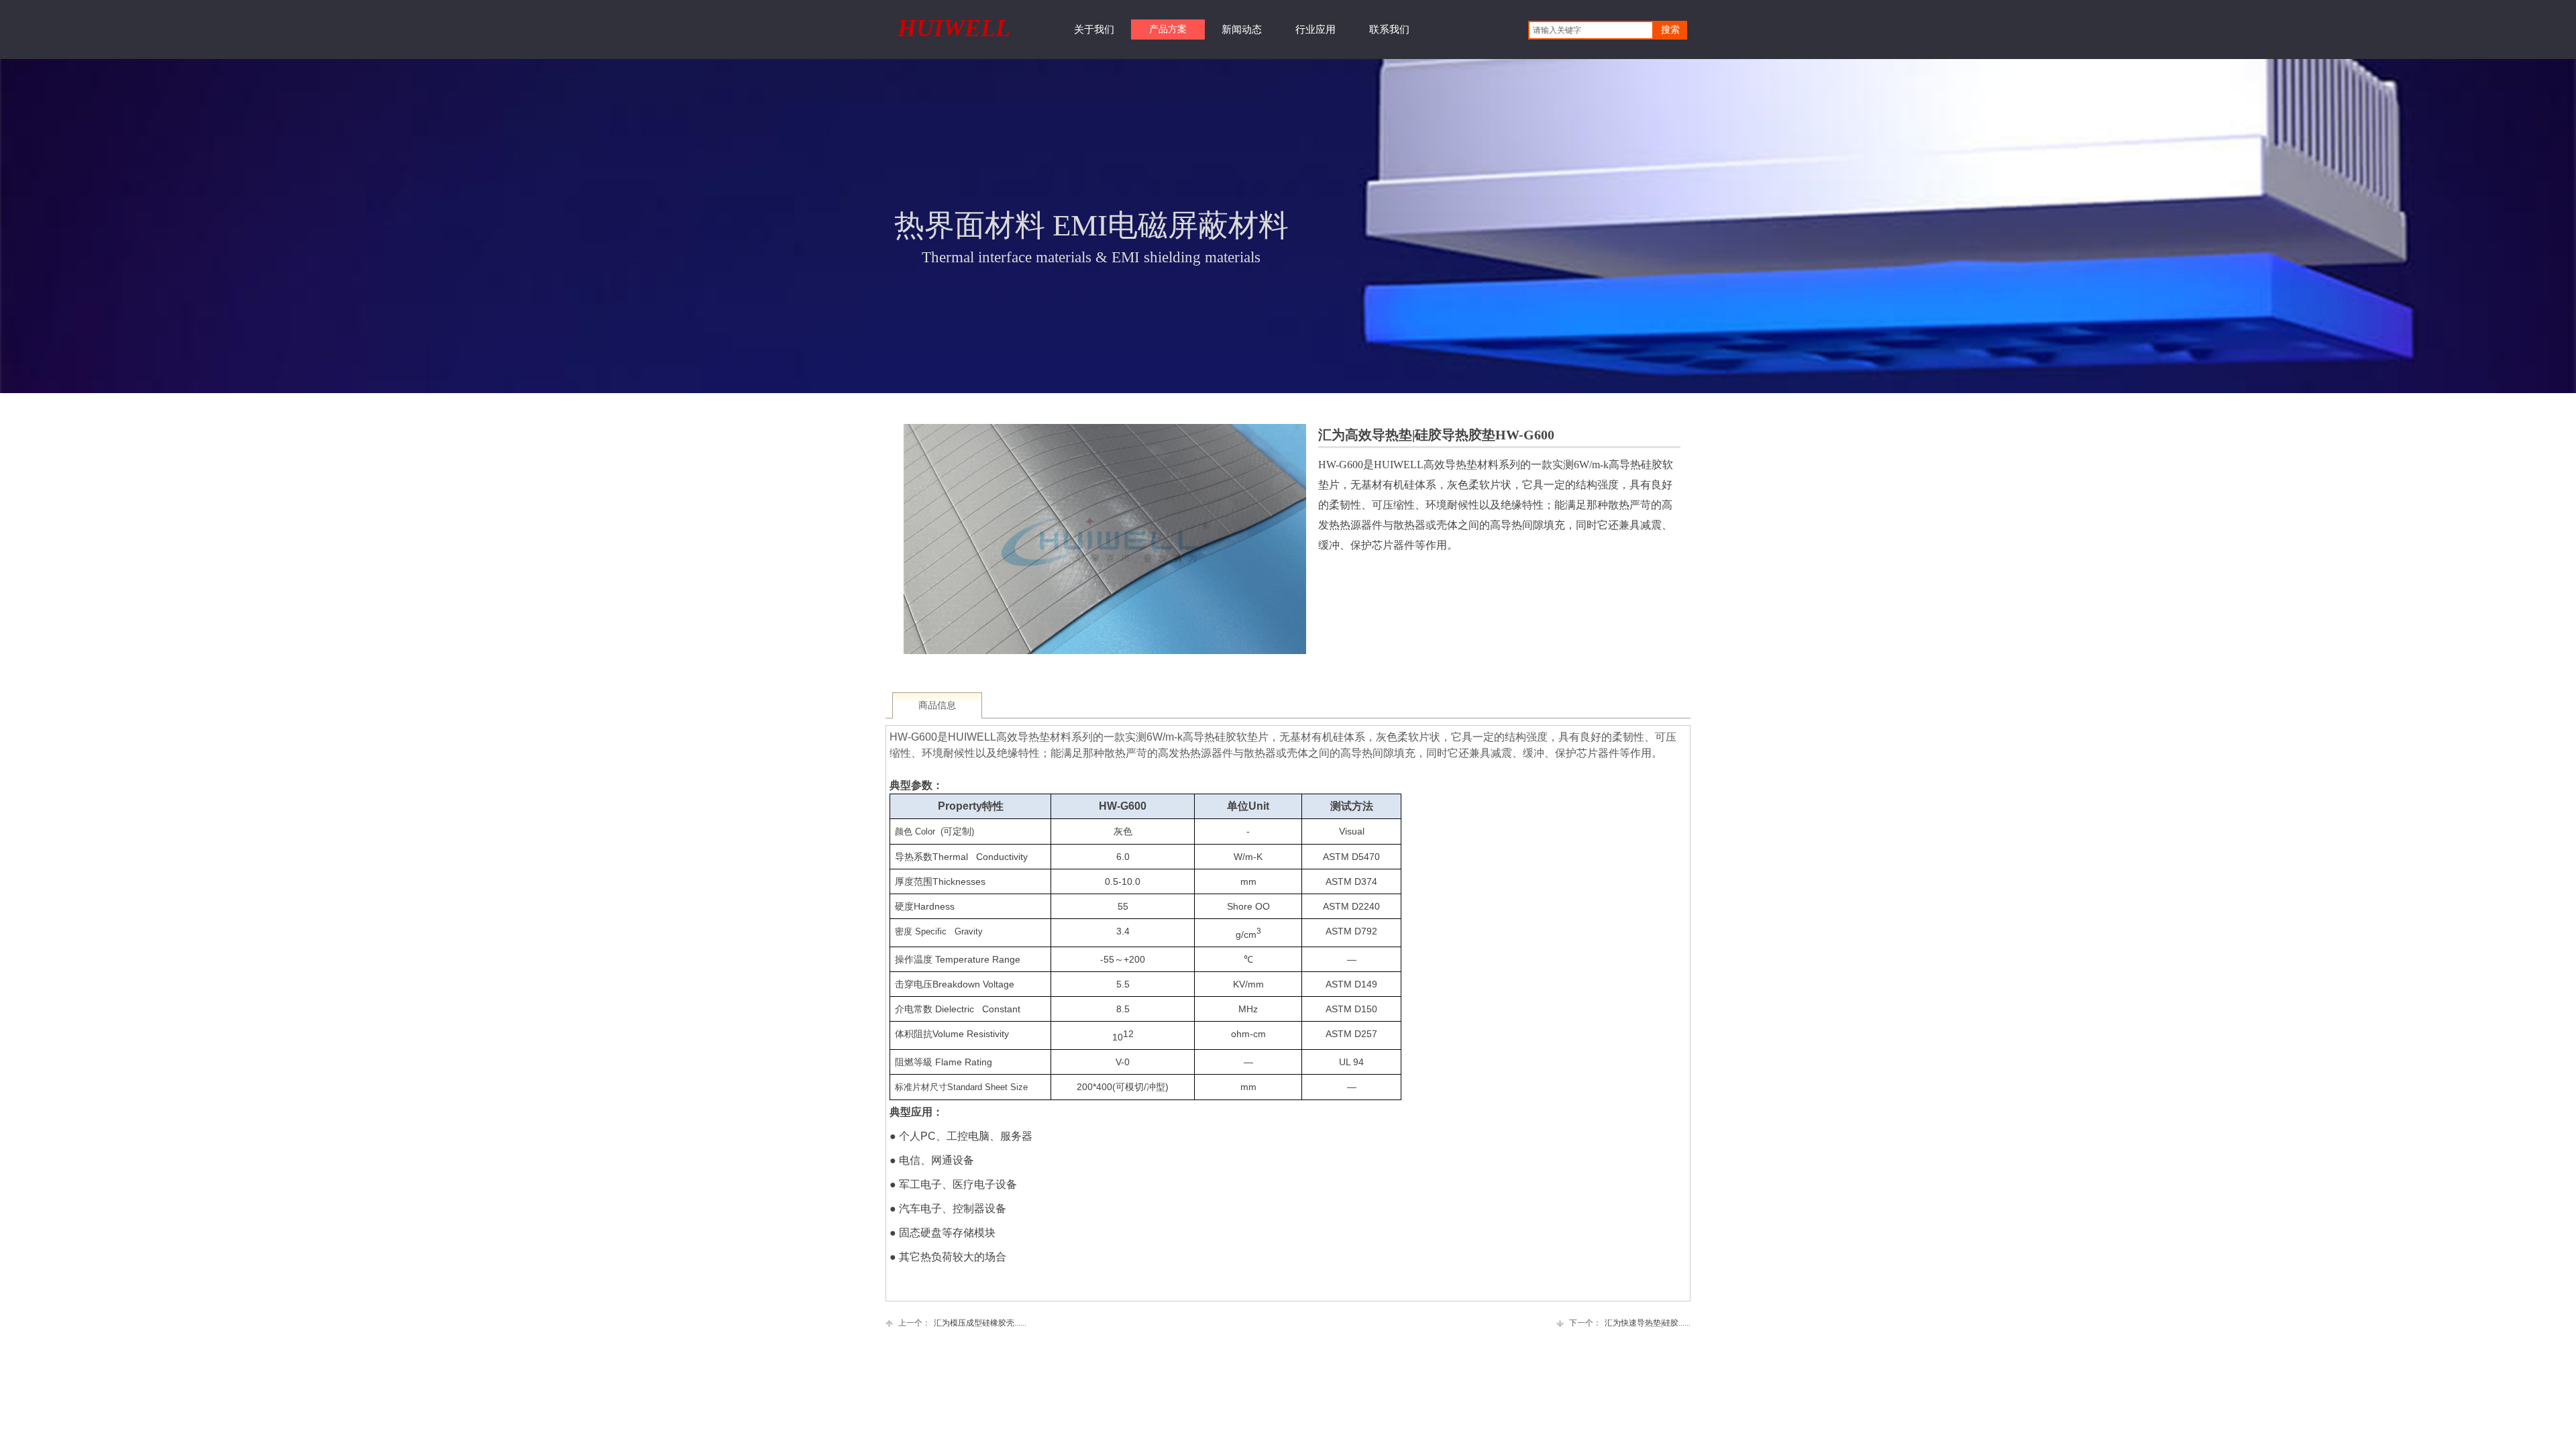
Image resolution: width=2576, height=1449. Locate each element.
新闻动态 (1242, 30)
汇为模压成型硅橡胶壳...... (962, 1323)
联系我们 (1389, 30)
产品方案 (1168, 29)
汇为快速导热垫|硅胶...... (1630, 1323)
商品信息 (937, 705)
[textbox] (1591, 30)
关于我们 (1094, 30)
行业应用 (1316, 30)
